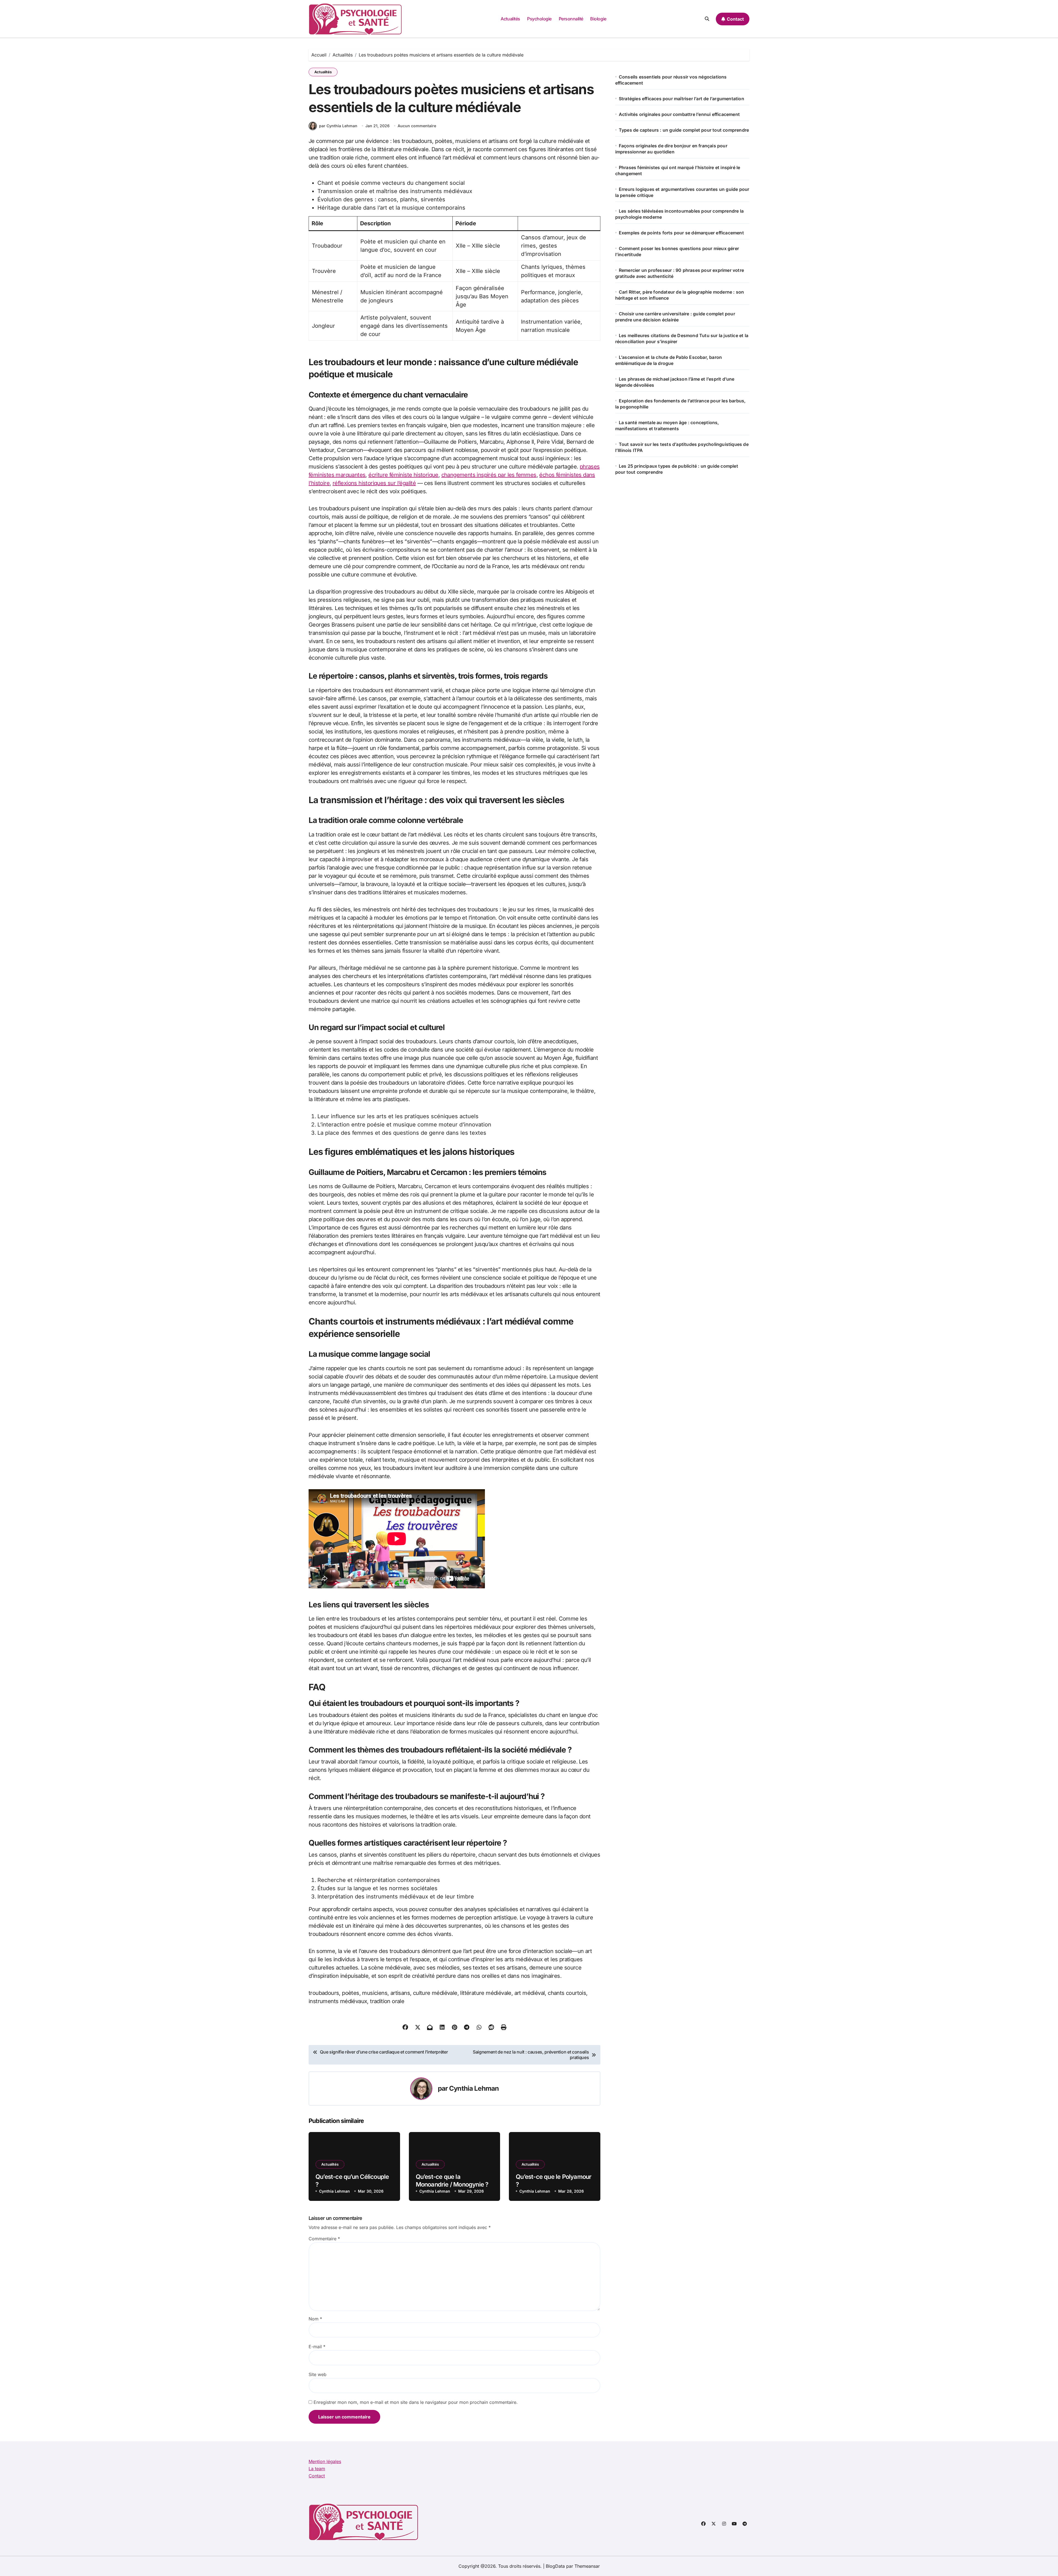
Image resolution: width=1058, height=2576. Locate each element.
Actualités (510, 19)
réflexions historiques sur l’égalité (374, 483)
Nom (315, 2319)
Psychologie (539, 19)
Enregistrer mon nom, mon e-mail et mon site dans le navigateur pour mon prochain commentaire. (416, 2402)
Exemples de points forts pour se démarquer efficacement (681, 233)
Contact (317, 2476)
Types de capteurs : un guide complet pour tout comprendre (684, 130)
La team (317, 2469)
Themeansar (587, 2566)
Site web (318, 2374)
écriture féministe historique (403, 475)
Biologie (598, 19)
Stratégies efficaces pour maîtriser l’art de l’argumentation (682, 99)
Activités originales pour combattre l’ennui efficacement (679, 114)
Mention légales (325, 2461)
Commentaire (324, 2239)
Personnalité (571, 19)
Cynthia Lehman (474, 2088)
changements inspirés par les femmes (489, 475)
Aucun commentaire (417, 126)
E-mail (317, 2347)
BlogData (555, 2566)
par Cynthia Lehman (338, 126)
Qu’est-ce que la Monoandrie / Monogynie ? (452, 2181)
